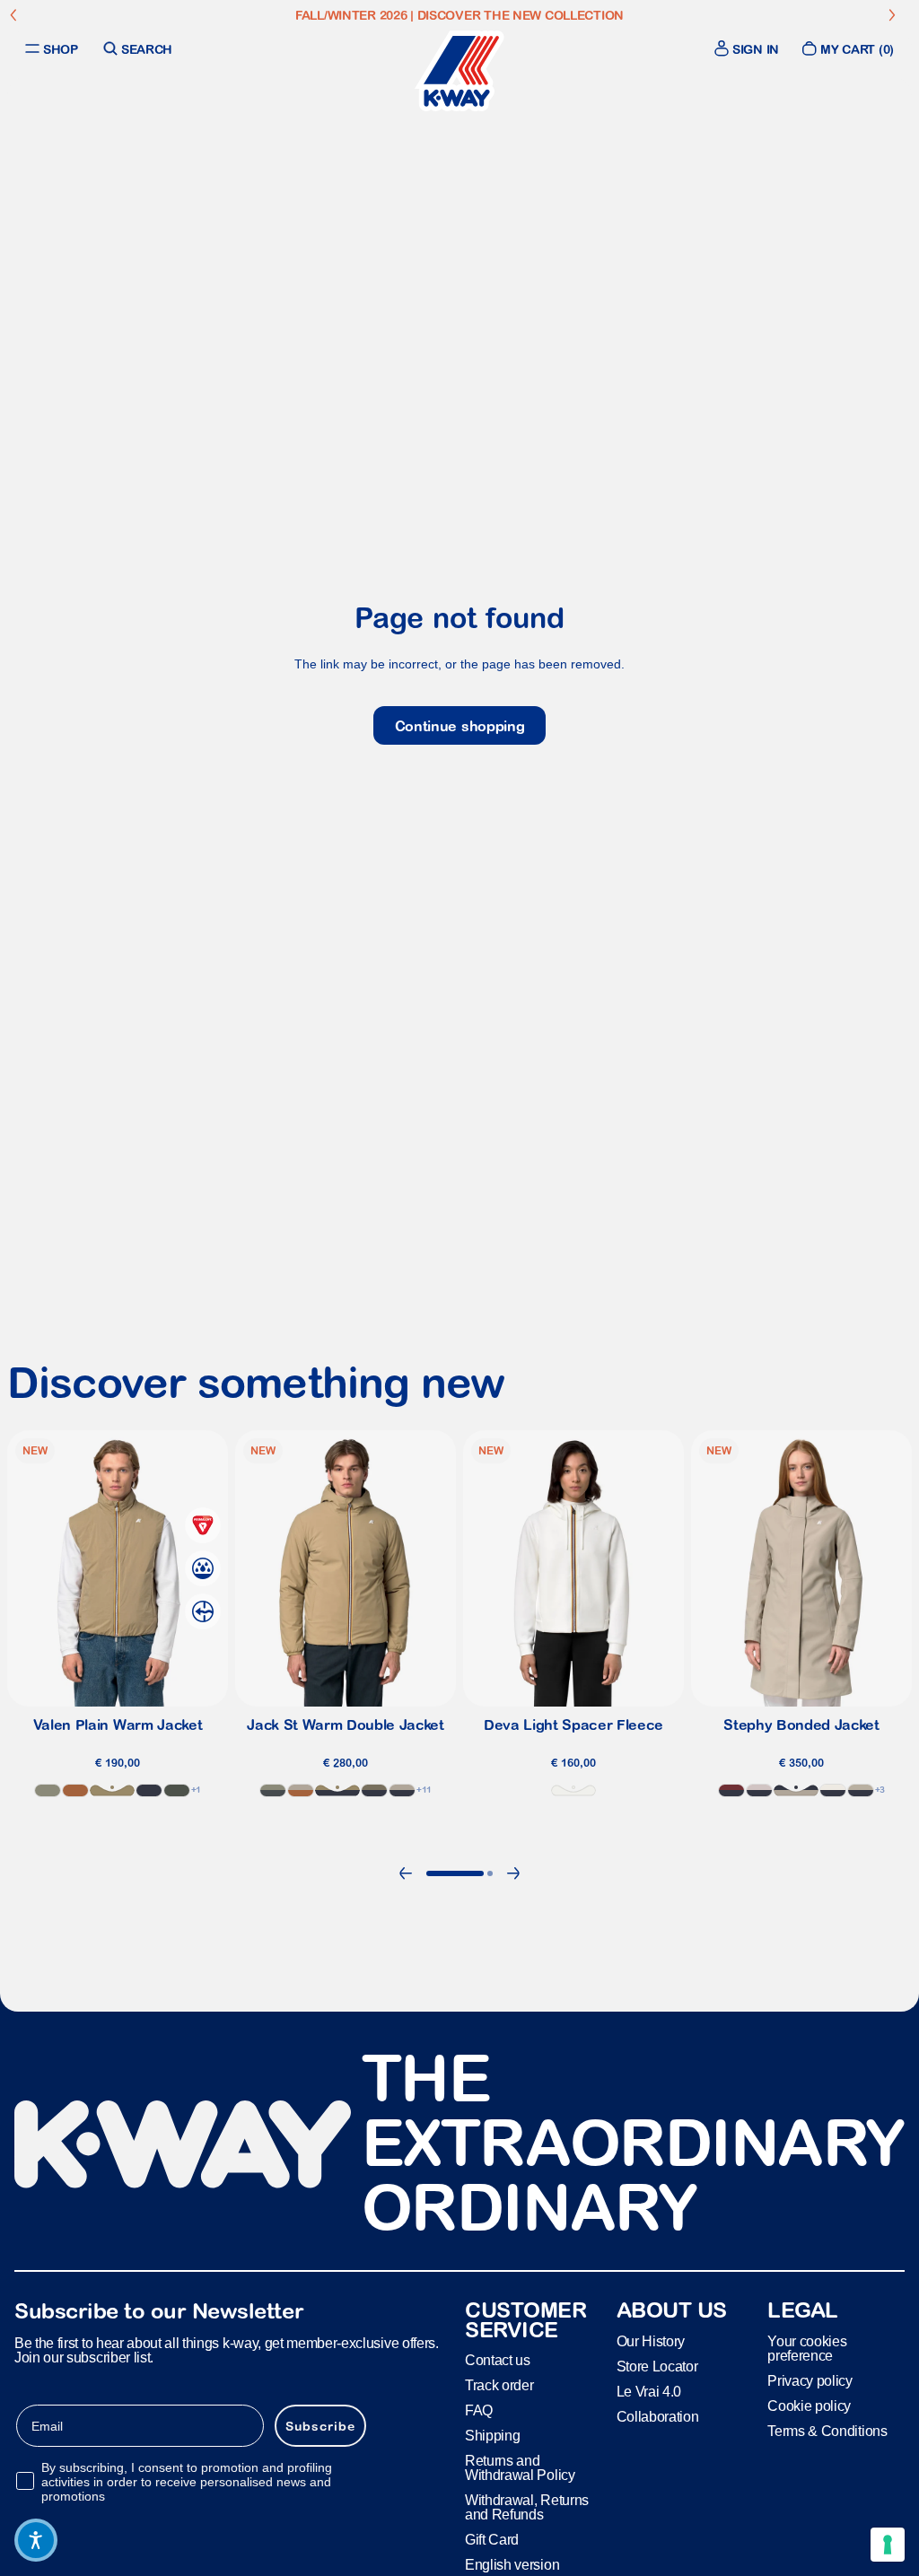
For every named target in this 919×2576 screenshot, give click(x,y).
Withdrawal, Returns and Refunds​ (527, 2508)
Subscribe (320, 2426)
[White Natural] (573, 1790)
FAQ (479, 2411)
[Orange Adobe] (75, 1790)
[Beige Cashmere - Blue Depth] (796, 1790)
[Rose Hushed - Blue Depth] (759, 1790)
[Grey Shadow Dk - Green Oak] (273, 1790)
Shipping (492, 2436)
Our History (651, 2341)
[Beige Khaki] (112, 1790)
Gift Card (492, 2541)
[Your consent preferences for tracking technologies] (888, 2545)
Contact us (498, 2361)
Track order (499, 2386)
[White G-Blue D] (833, 1790)
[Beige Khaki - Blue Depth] (337, 1790)
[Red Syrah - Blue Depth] (731, 1790)
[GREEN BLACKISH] (177, 1790)
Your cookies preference (807, 2349)
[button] (36, 2540)
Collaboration (658, 2417)
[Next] (513, 1873)
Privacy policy (810, 2381)
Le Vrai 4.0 (649, 2392)
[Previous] (406, 1873)
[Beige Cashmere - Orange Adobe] (301, 1790)
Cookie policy (809, 2406)
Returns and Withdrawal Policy (520, 2469)
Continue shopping (460, 726)
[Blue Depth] (149, 1790)
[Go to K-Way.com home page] (459, 71)
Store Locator (657, 2366)
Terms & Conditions (827, 2431)
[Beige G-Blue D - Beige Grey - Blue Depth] (861, 1790)
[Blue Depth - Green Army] (374, 1790)
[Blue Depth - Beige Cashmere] (402, 1790)
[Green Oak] (48, 1790)
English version (512, 2566)
